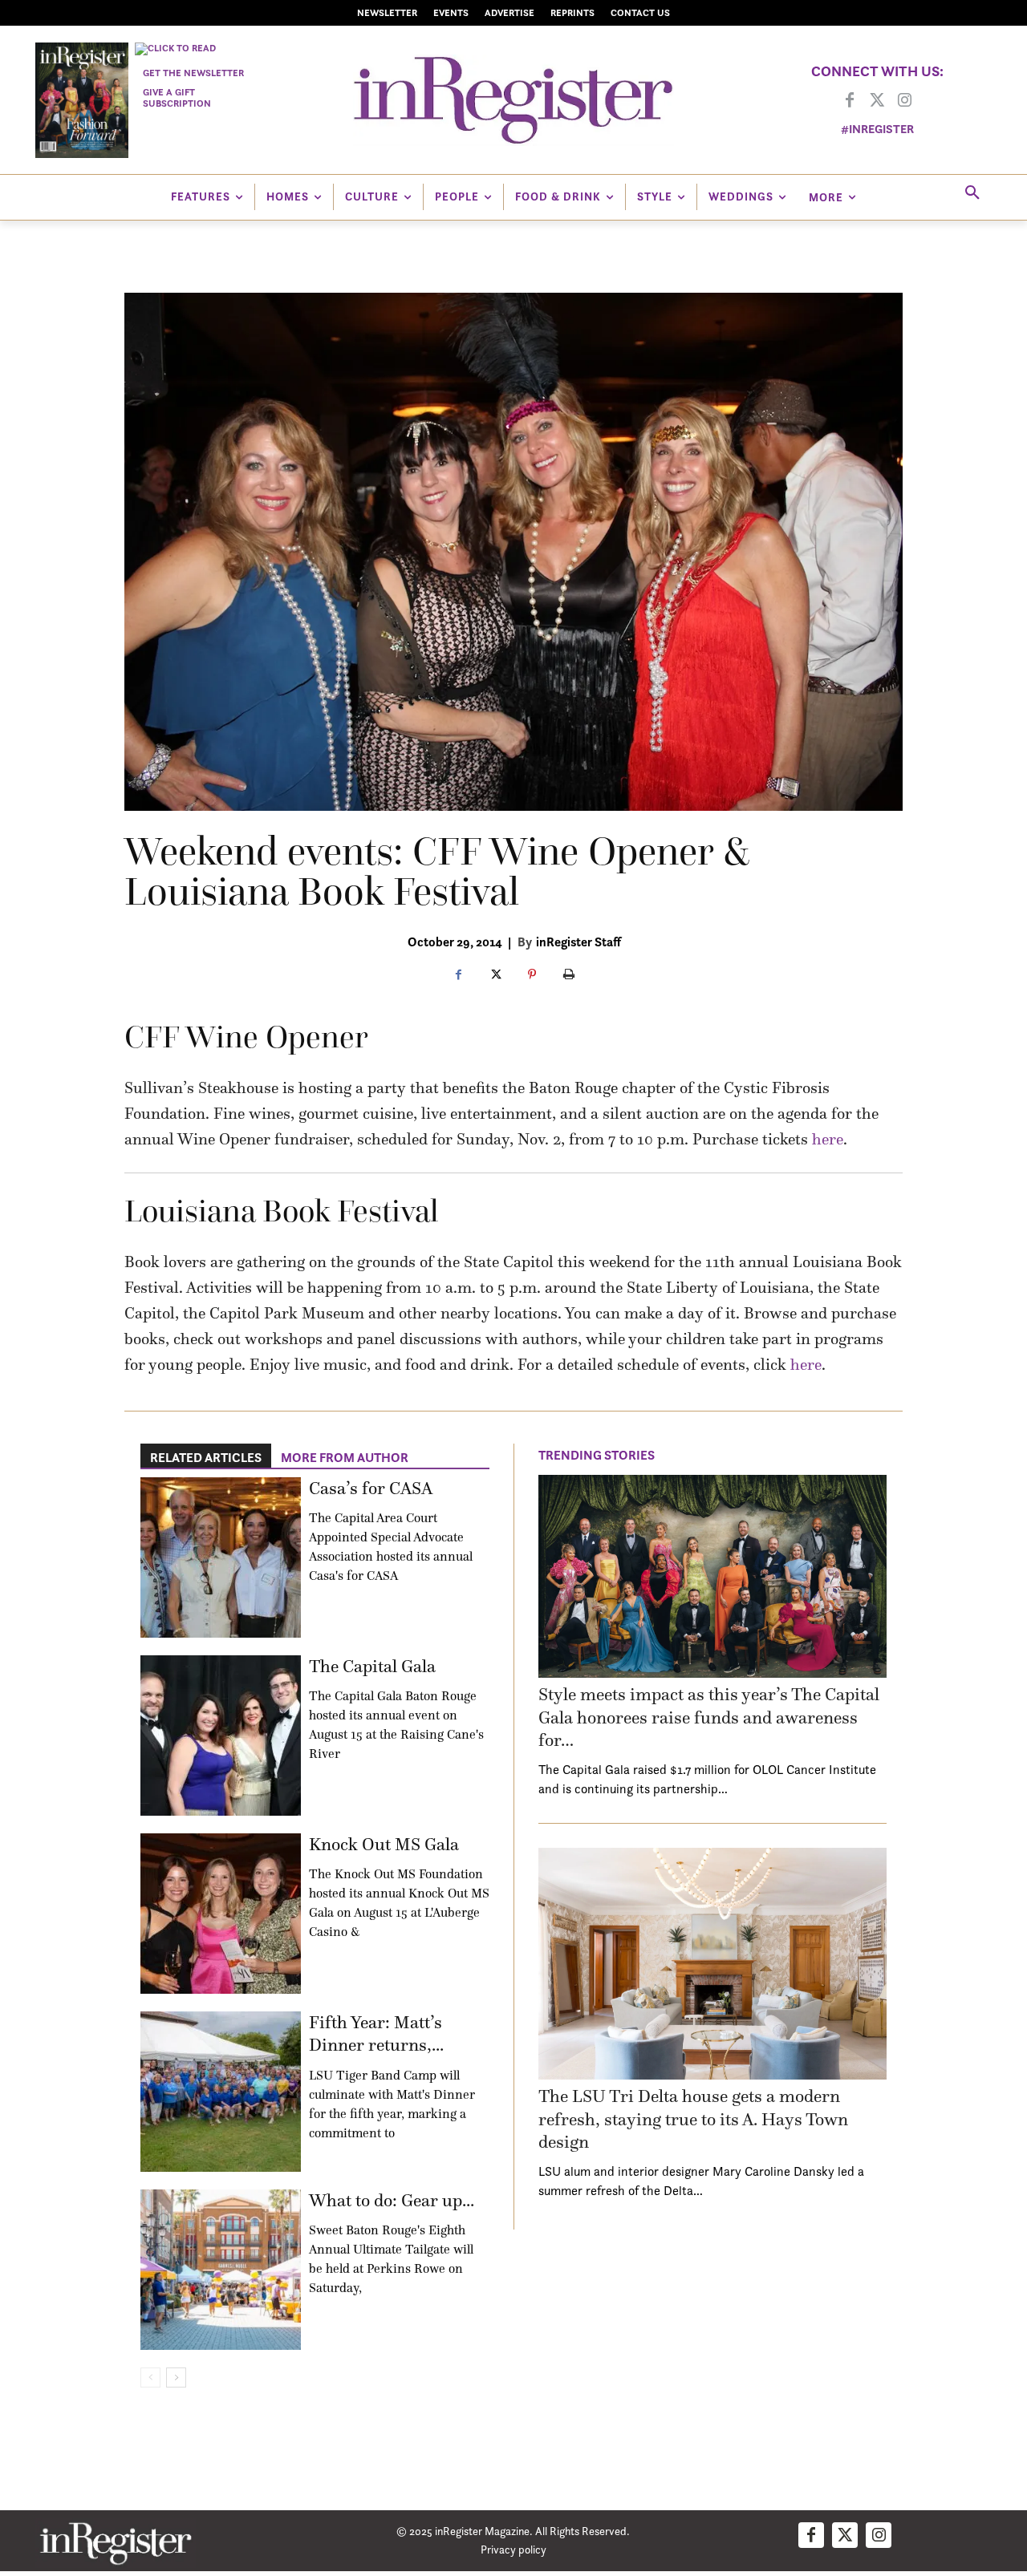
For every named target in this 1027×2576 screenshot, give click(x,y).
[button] (972, 193)
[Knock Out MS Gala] (221, 1914)
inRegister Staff (578, 942)
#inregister (877, 129)
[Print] (569, 975)
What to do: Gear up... (392, 2200)
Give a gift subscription (177, 97)
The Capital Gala (372, 1666)
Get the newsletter (193, 73)
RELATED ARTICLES (206, 1457)
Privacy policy (513, 2549)
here (828, 1139)
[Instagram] (904, 101)
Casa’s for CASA (371, 1488)
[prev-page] (150, 2378)
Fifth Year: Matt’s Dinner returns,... (376, 2034)
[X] (495, 975)
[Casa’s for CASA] (221, 1557)
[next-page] (176, 2378)
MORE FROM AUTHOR (345, 1457)
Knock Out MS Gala (384, 1844)
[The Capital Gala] (221, 1736)
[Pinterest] (532, 975)
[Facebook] (850, 101)
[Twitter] (877, 101)
